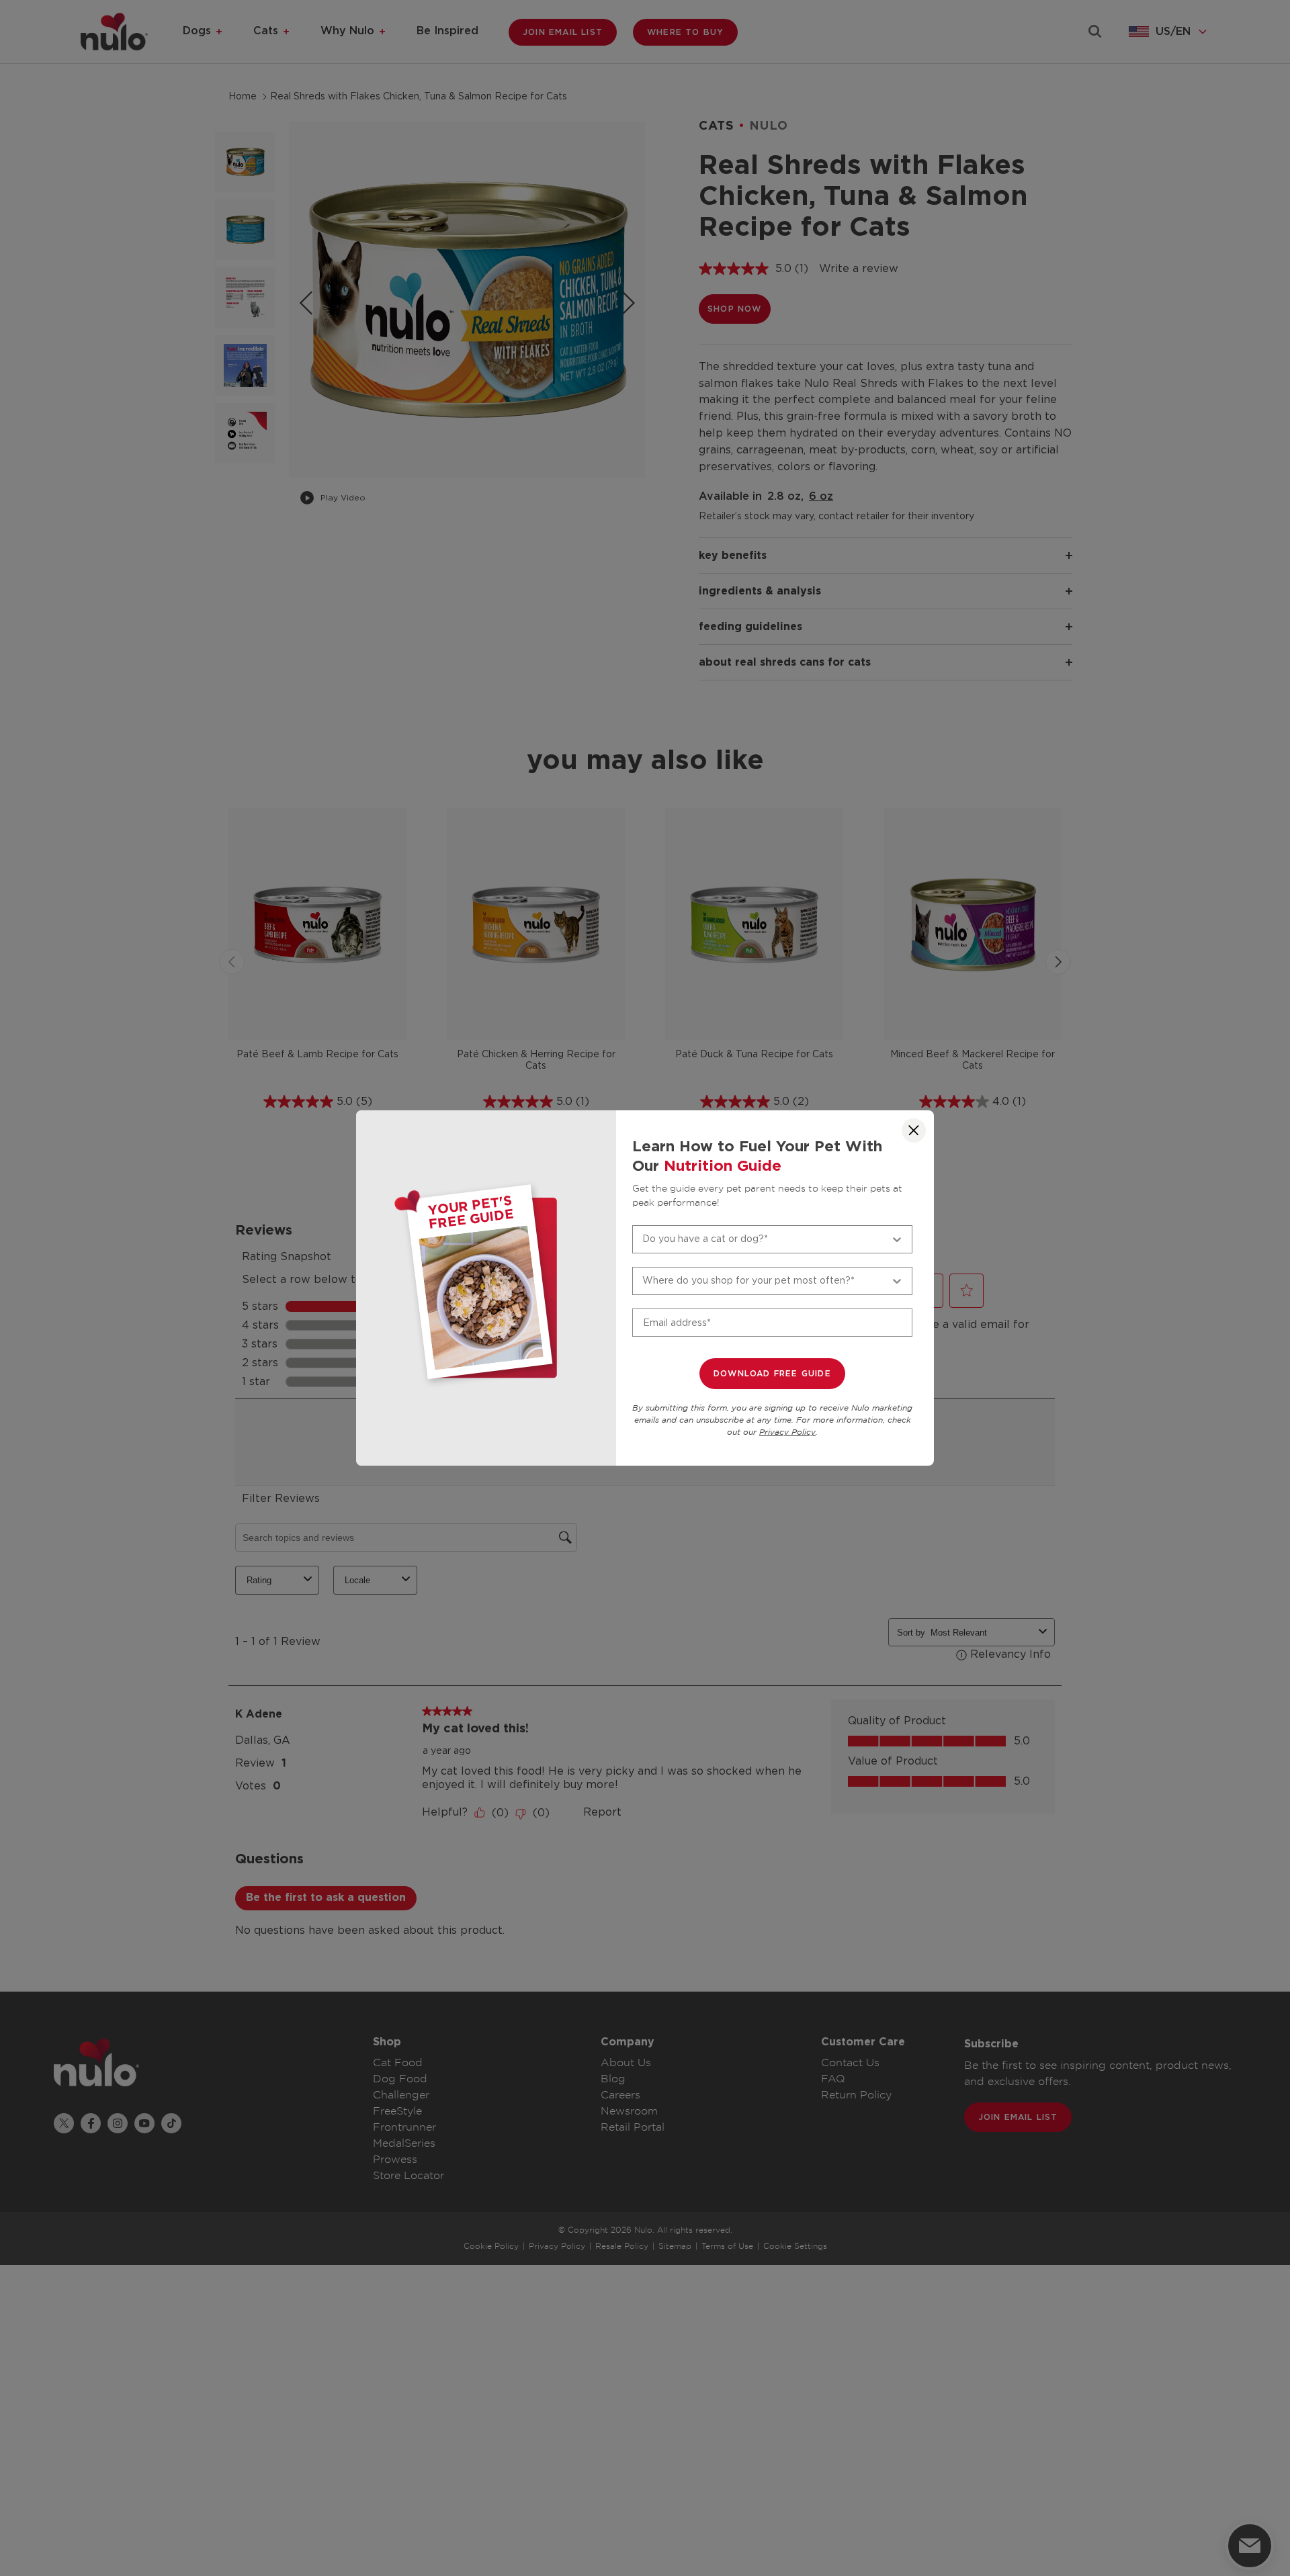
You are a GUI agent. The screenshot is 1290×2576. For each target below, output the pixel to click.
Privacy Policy (787, 1432)
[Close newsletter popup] (914, 1130)
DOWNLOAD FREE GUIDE (772, 1374)
